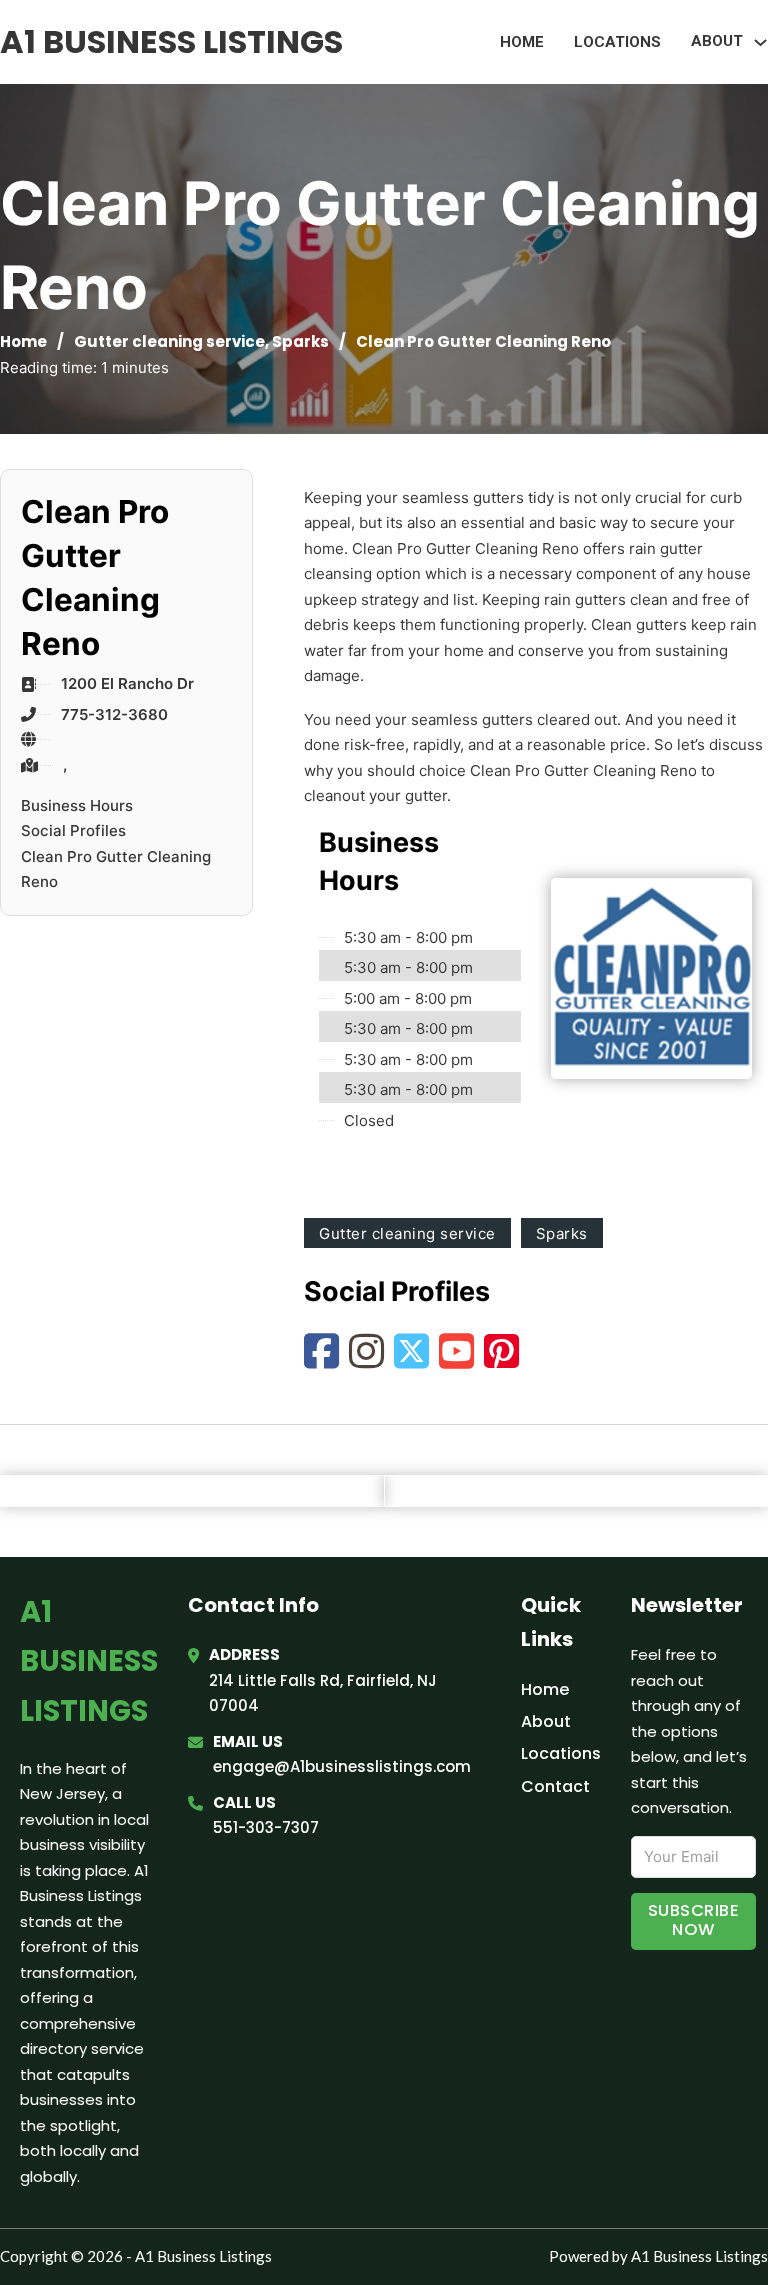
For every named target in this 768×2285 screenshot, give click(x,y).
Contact (555, 1786)
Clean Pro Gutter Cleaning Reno (116, 869)
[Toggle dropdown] (760, 42)
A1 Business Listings (171, 41)
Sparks (300, 341)
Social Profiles (73, 830)
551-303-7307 (266, 1827)
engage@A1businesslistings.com (342, 1766)
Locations (617, 42)
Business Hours (77, 805)
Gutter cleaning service (169, 341)
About (546, 1721)
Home (522, 42)
